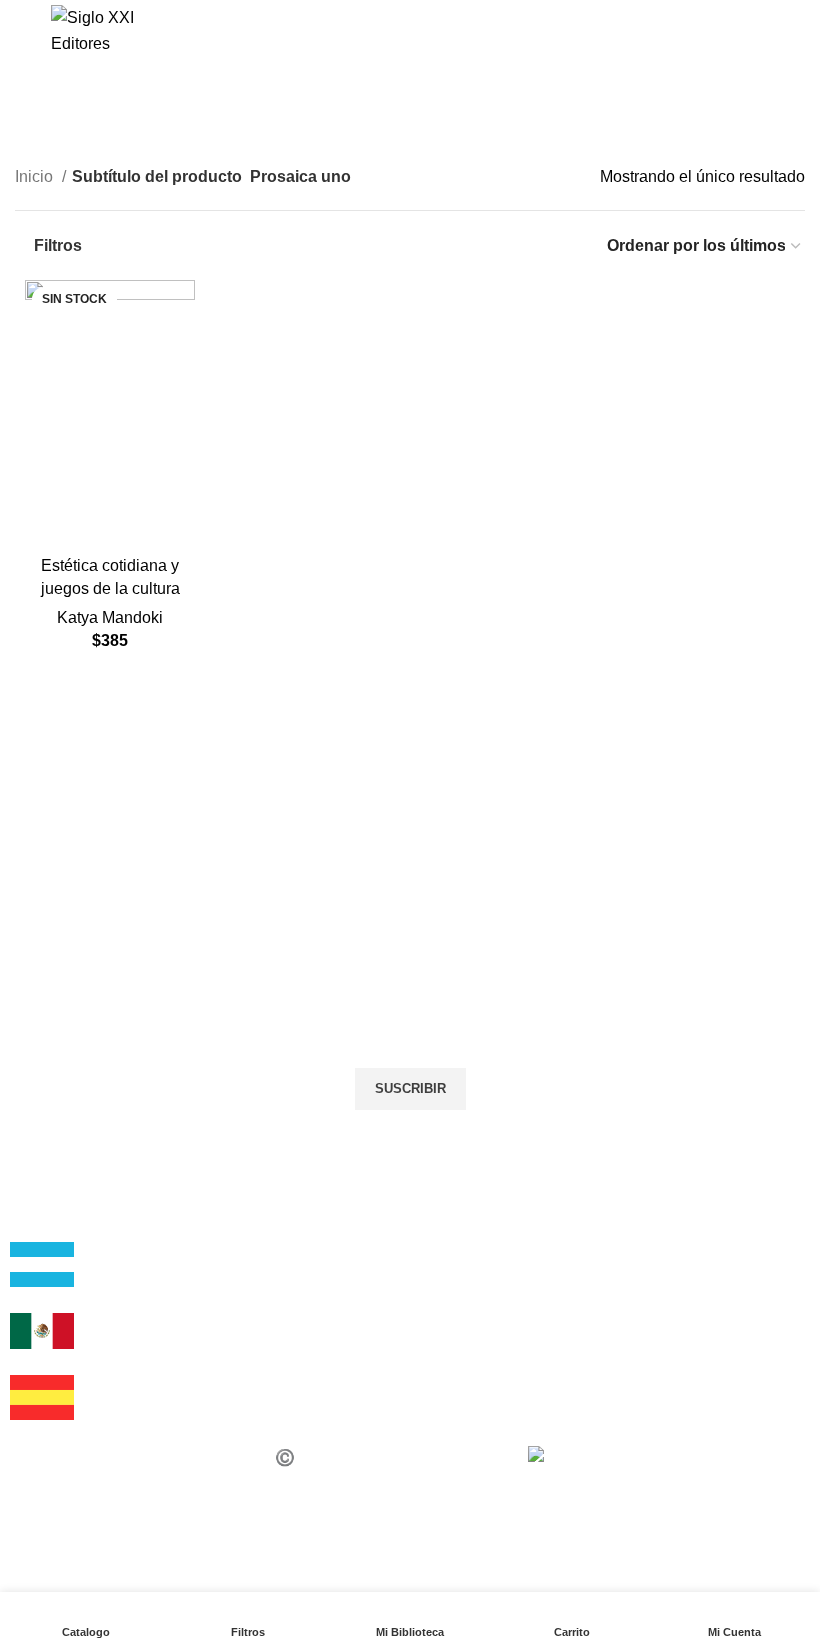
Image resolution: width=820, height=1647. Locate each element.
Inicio (36, 176)
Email (45, 997)
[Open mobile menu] (23, 31)
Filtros (58, 245)
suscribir (410, 1088)
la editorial (62, 1229)
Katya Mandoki (110, 617)
